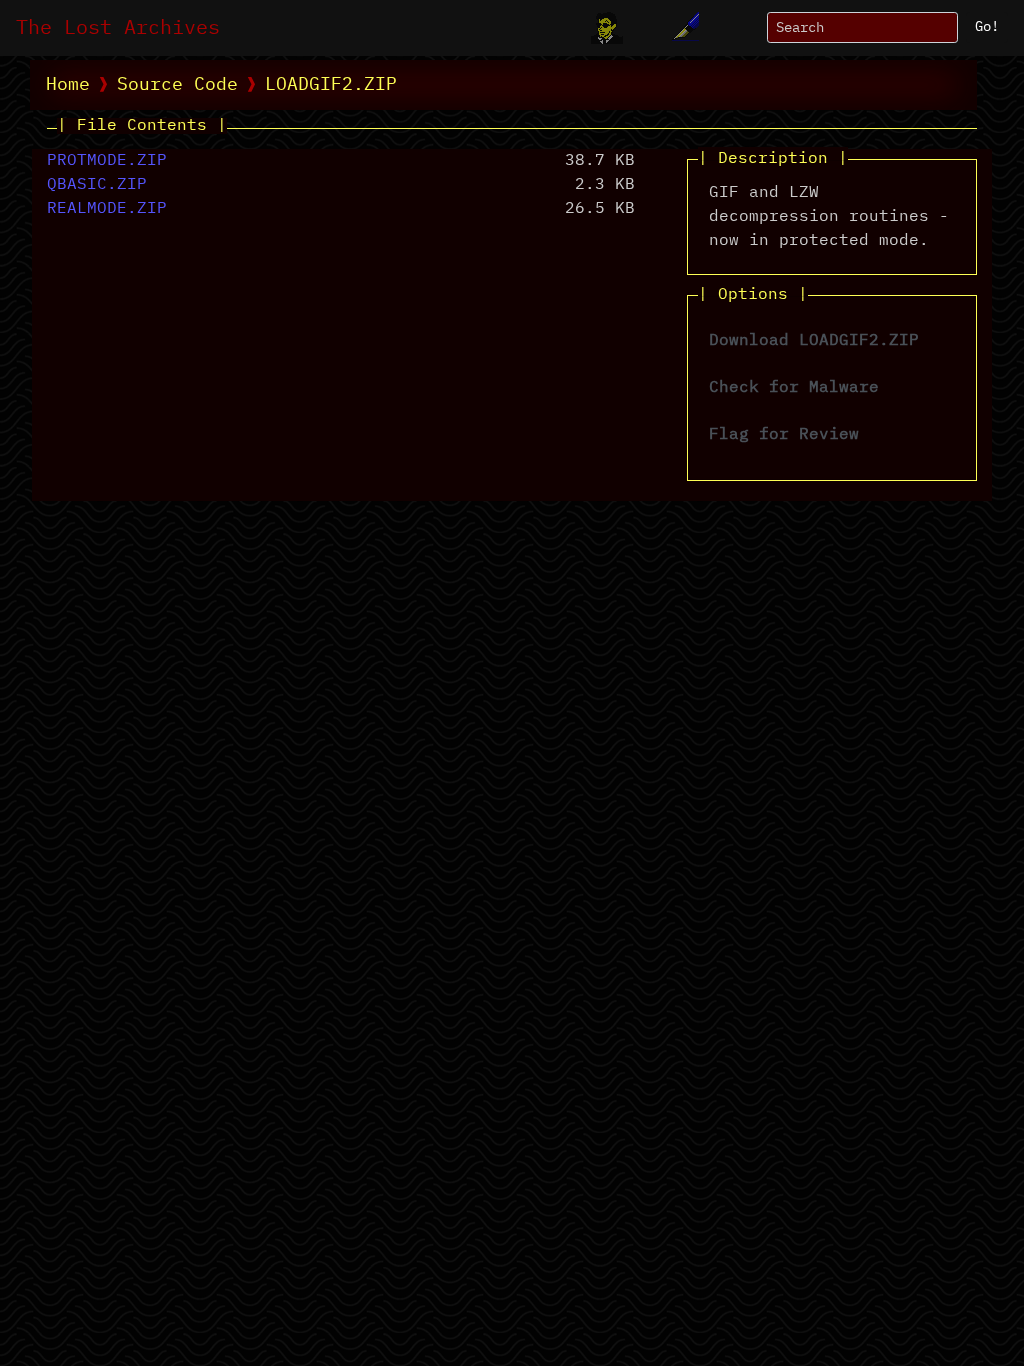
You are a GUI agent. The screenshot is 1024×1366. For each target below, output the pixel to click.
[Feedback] (683, 28)
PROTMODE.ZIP (107, 161)
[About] (607, 28)
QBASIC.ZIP (97, 185)
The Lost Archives (118, 28)
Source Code (177, 85)
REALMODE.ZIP (107, 209)
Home (68, 85)
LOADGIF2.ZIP (331, 85)
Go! (987, 27)
